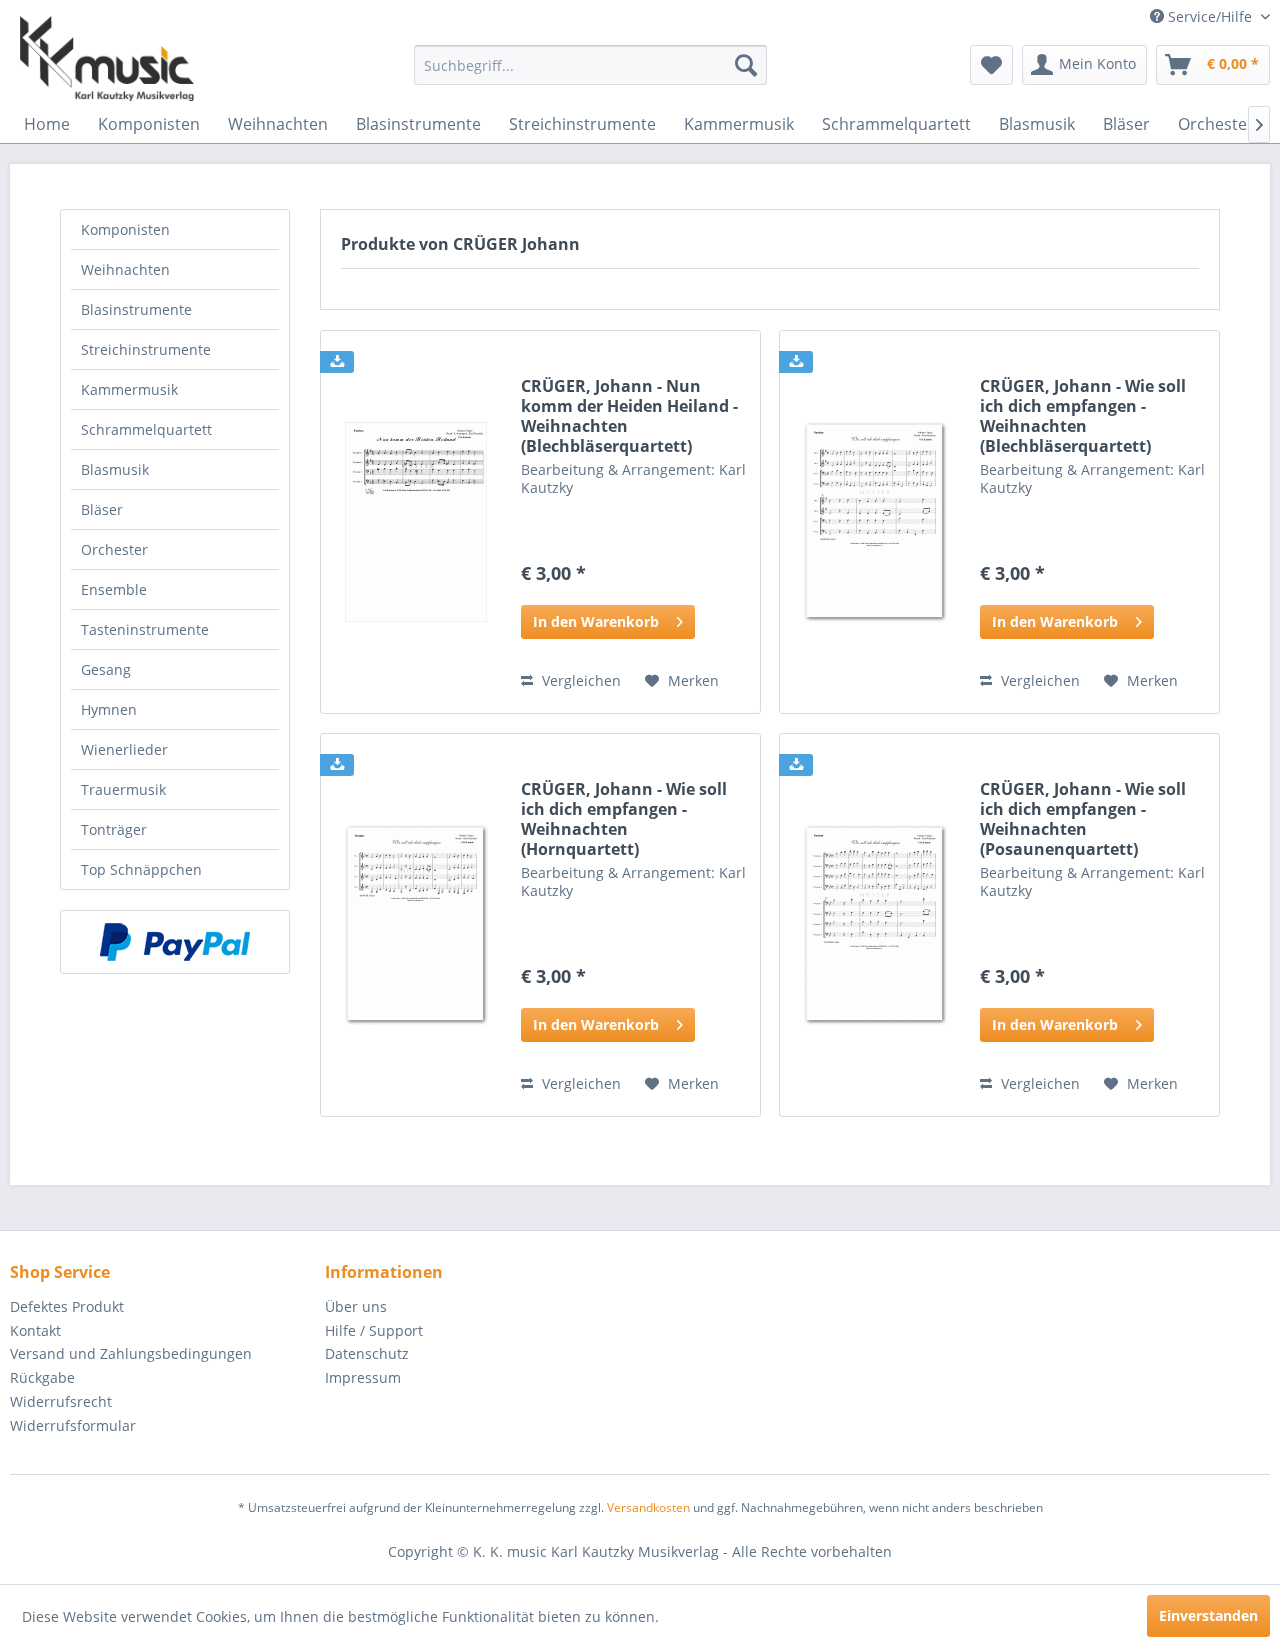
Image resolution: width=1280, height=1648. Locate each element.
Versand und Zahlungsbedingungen (131, 1353)
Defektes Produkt (67, 1306)
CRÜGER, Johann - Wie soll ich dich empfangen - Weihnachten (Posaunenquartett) (1083, 819)
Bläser (102, 509)
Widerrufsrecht (61, 1401)
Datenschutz (367, 1353)
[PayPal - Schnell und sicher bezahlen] (175, 942)
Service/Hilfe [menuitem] (1210, 16)
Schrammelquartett (146, 429)
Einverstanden (1208, 1615)
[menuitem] (590, 65)
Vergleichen (579, 680)
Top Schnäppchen (141, 869)
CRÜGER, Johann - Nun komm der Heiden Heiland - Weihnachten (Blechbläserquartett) (629, 416)
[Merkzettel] (991, 65)
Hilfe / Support (374, 1330)
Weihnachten (125, 269)
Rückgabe (42, 1377)
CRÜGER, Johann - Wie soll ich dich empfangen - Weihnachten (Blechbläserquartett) (1083, 416)
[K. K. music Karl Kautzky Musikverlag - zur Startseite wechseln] (107, 58)
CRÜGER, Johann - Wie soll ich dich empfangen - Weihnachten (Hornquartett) (624, 819)
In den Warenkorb (596, 621)
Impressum (363, 1377)
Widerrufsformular (73, 1425)
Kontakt (35, 1330)
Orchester (114, 549)
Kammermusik (129, 389)
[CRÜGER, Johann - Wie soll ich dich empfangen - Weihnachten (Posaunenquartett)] (875, 925)
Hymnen (109, 709)
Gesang (106, 669)
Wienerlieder (124, 749)
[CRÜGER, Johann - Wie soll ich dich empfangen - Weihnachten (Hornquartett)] (416, 925)
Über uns (356, 1306)
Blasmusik (115, 469)
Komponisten (125, 229)
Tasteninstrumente (145, 629)
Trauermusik (123, 789)
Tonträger (114, 829)
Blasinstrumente (136, 309)
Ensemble (114, 589)
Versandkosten (648, 1507)
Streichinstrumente (146, 349)
